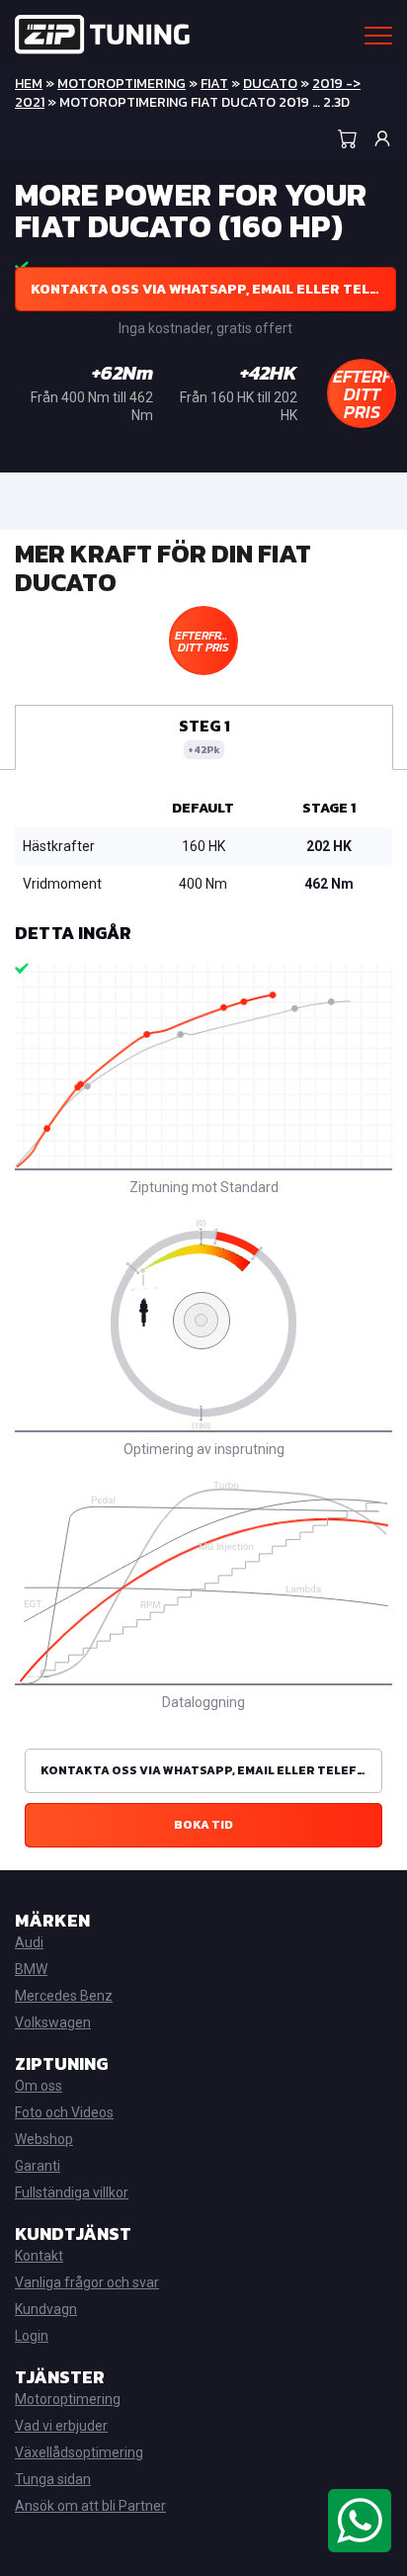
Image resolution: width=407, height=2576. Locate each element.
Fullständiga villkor (72, 2192)
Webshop (44, 2139)
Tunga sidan (53, 2479)
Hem (29, 84)
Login (32, 2336)
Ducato (270, 84)
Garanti (38, 2166)
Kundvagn (46, 2309)
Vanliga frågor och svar (87, 2282)
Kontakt (39, 2256)
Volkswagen (53, 2022)
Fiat (214, 84)
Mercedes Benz (64, 1996)
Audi (29, 1942)
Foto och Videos (64, 2112)
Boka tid (203, 1825)
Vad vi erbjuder (61, 2426)
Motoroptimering (122, 84)
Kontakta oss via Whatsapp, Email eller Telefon (213, 289)
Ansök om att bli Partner (90, 2506)
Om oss (39, 2086)
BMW (31, 1969)
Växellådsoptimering (79, 2452)
